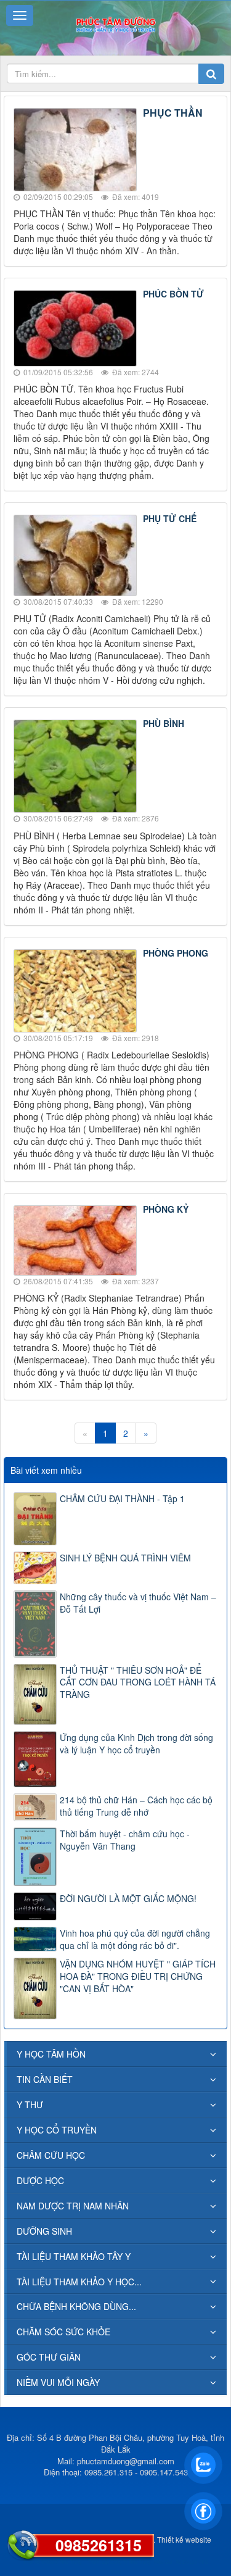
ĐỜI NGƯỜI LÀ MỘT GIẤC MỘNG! (128, 1898)
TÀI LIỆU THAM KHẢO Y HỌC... (79, 2282)
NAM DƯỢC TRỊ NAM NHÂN (73, 2206)
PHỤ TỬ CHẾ (170, 518)
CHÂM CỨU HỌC (51, 2155)
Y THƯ (30, 2104)
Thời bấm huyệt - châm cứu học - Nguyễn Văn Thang (125, 1840)
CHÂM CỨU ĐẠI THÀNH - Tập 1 (122, 1498)
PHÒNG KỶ (166, 1209)
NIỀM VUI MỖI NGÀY (58, 2382)
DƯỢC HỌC (40, 2180)
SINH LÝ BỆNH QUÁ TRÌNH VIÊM (125, 1558)
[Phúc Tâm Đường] (115, 23)
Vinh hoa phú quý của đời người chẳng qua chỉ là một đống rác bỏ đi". (135, 1939)
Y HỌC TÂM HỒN (51, 2054)
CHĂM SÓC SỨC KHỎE (63, 2332)
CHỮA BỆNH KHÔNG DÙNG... (76, 2306)
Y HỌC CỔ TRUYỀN (57, 2130)
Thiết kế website (184, 2539)
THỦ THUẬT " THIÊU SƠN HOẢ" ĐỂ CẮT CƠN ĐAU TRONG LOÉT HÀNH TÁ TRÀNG (138, 1682)
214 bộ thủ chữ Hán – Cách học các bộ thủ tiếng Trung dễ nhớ (136, 1806)
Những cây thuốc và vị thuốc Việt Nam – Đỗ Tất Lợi (138, 1603)
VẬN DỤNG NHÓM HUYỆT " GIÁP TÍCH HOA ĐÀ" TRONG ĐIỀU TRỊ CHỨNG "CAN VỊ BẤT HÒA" (138, 1976)
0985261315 (99, 2545)
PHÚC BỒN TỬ (173, 294)
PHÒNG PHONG (176, 953)
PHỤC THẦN (173, 113)
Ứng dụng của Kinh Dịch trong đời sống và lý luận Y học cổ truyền (136, 1743)
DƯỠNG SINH (44, 2231)
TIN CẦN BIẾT (45, 2079)
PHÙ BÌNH (164, 723)
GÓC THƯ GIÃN (49, 2357)
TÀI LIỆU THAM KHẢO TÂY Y (74, 2256)
